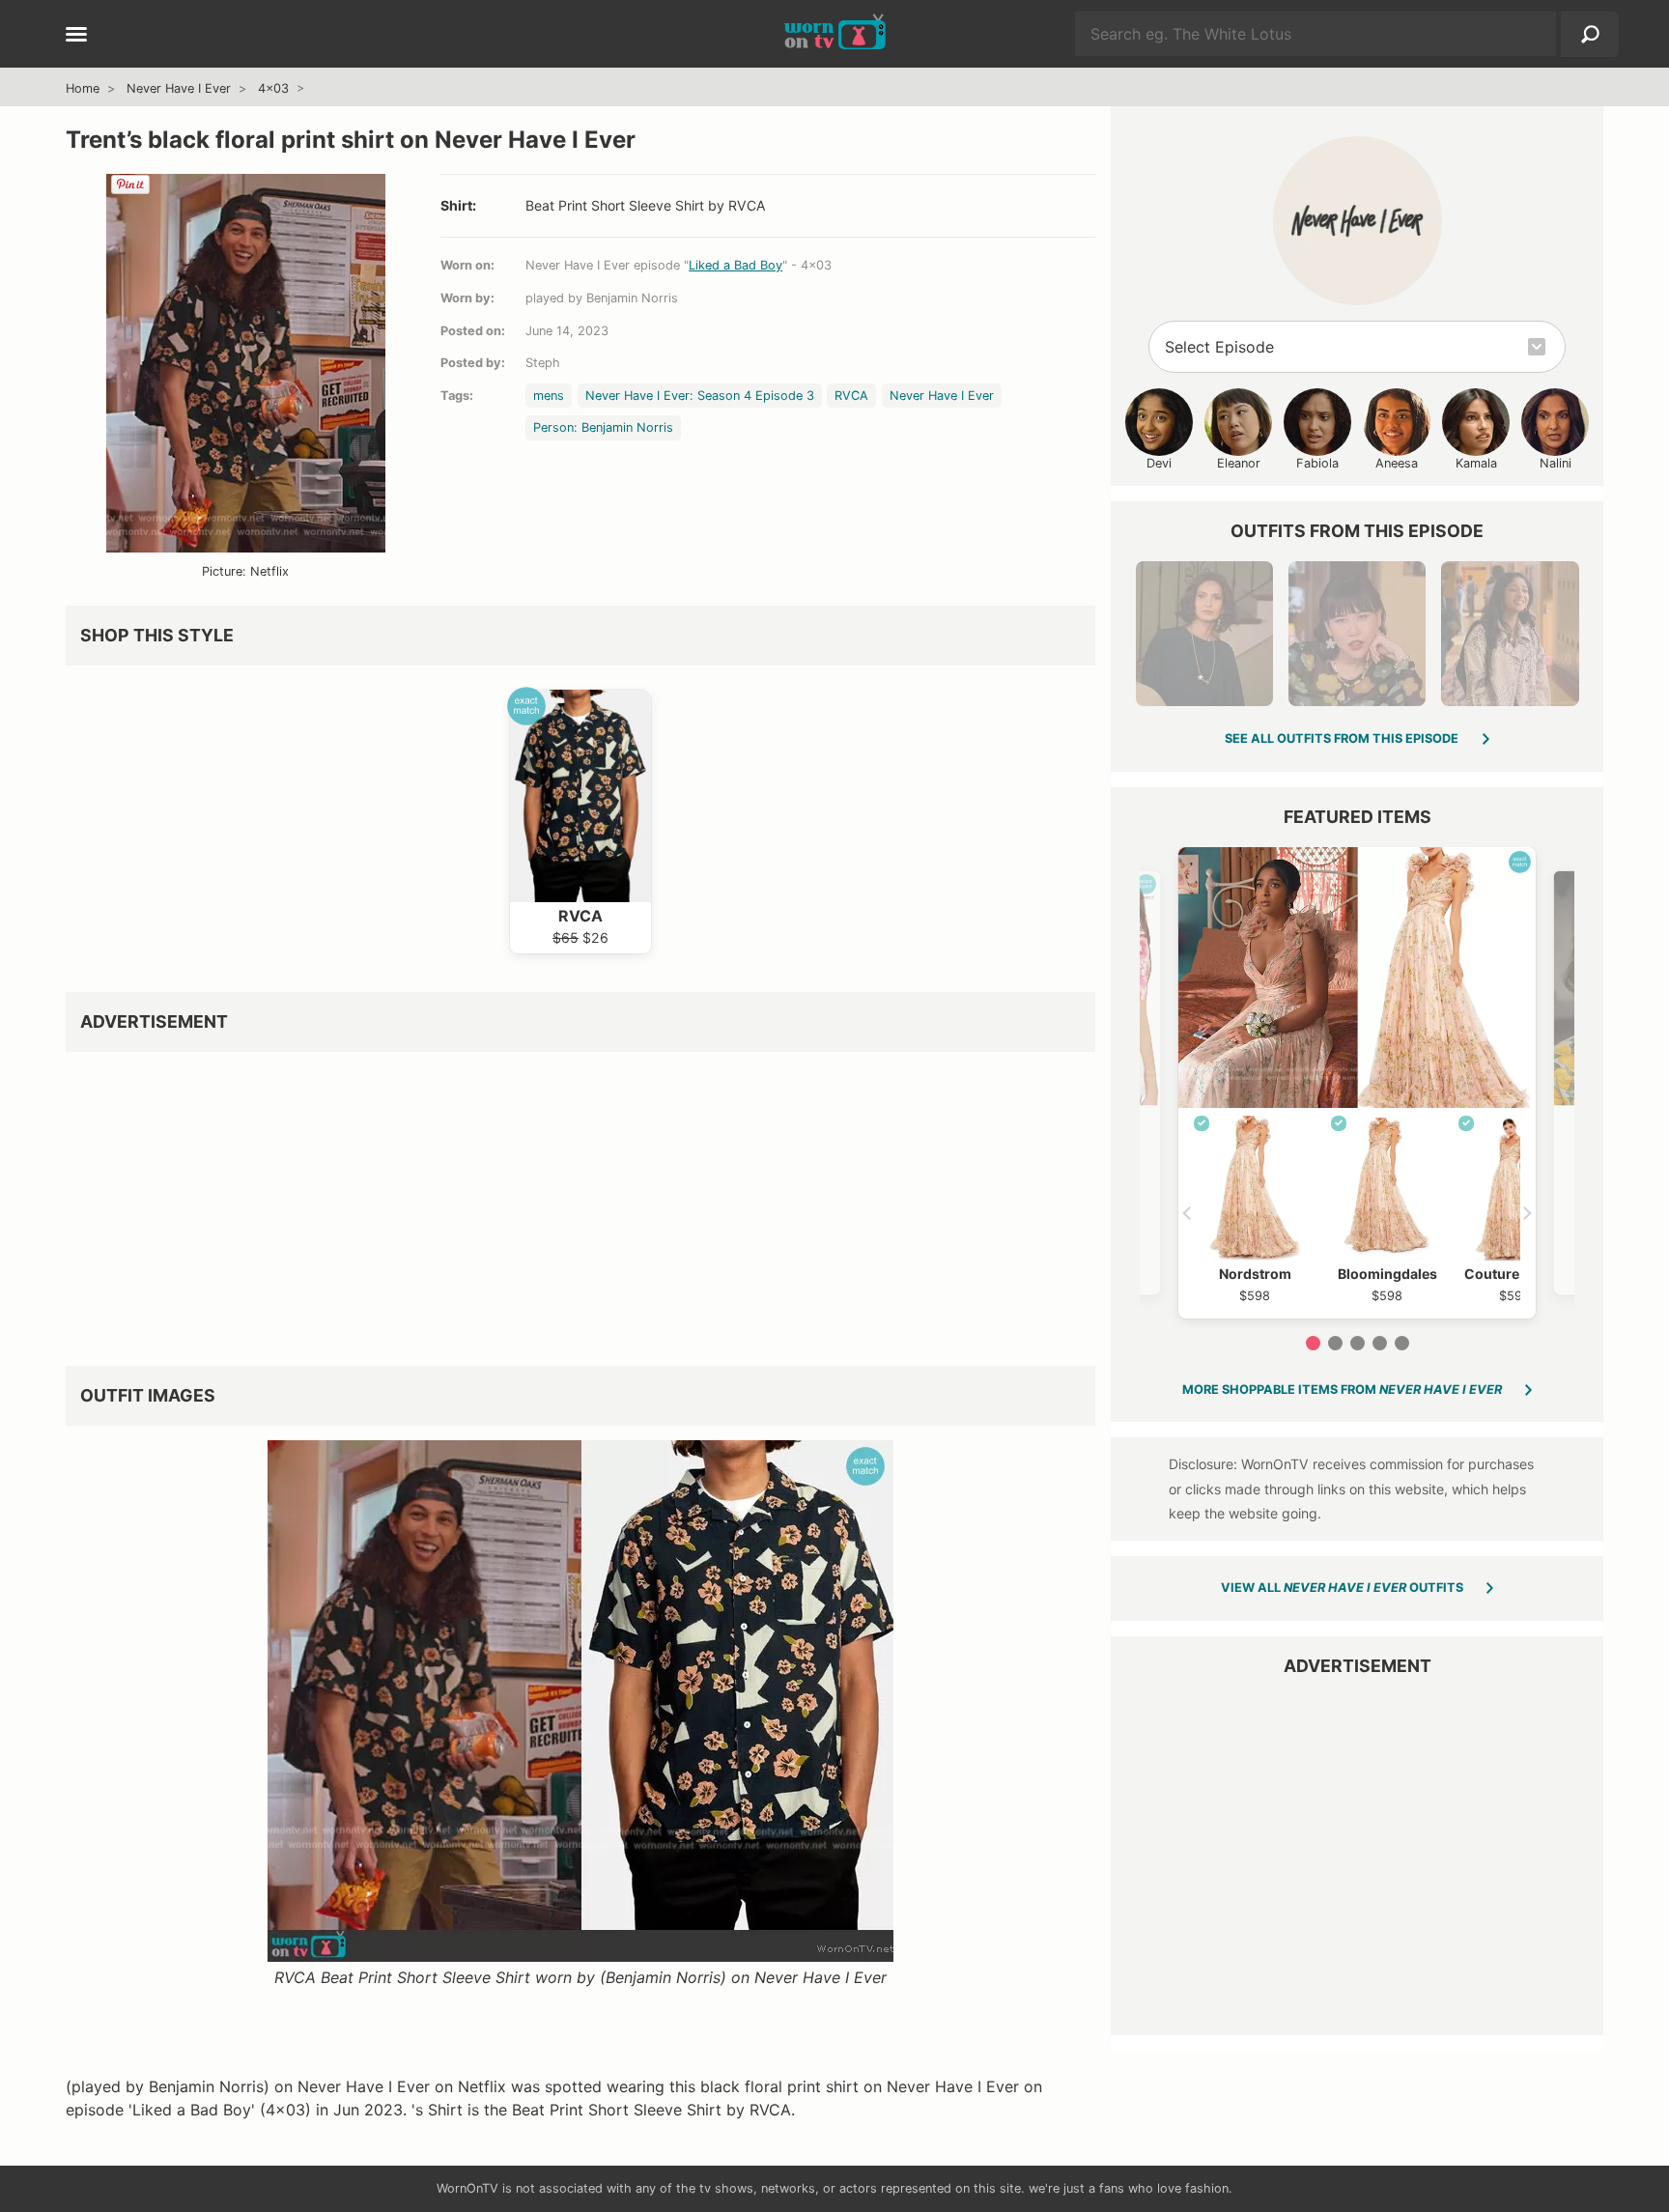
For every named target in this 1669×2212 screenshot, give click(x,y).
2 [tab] (1335, 1343)
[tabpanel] (1357, 1083)
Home (83, 88)
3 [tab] (1358, 1343)
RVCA (851, 396)
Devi (1159, 463)
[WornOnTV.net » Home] (835, 34)
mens (549, 396)
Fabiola (1317, 463)
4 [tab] (1380, 1343)
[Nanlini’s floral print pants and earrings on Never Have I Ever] (1204, 634)
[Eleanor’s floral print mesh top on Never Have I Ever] (1357, 634)
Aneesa (1397, 463)
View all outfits (1342, 1588)
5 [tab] (1402, 1343)
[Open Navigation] (76, 36)
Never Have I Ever (179, 88)
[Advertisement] (580, 1202)
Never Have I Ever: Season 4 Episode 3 (700, 396)
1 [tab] (1313, 1343)
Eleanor (1239, 463)
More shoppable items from (1342, 1390)
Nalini (1556, 463)
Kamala (1476, 463)
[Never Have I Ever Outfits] (1358, 221)
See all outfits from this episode (1342, 738)
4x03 (273, 88)
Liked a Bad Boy (735, 265)
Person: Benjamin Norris (603, 427)
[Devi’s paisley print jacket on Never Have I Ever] (1510, 634)
